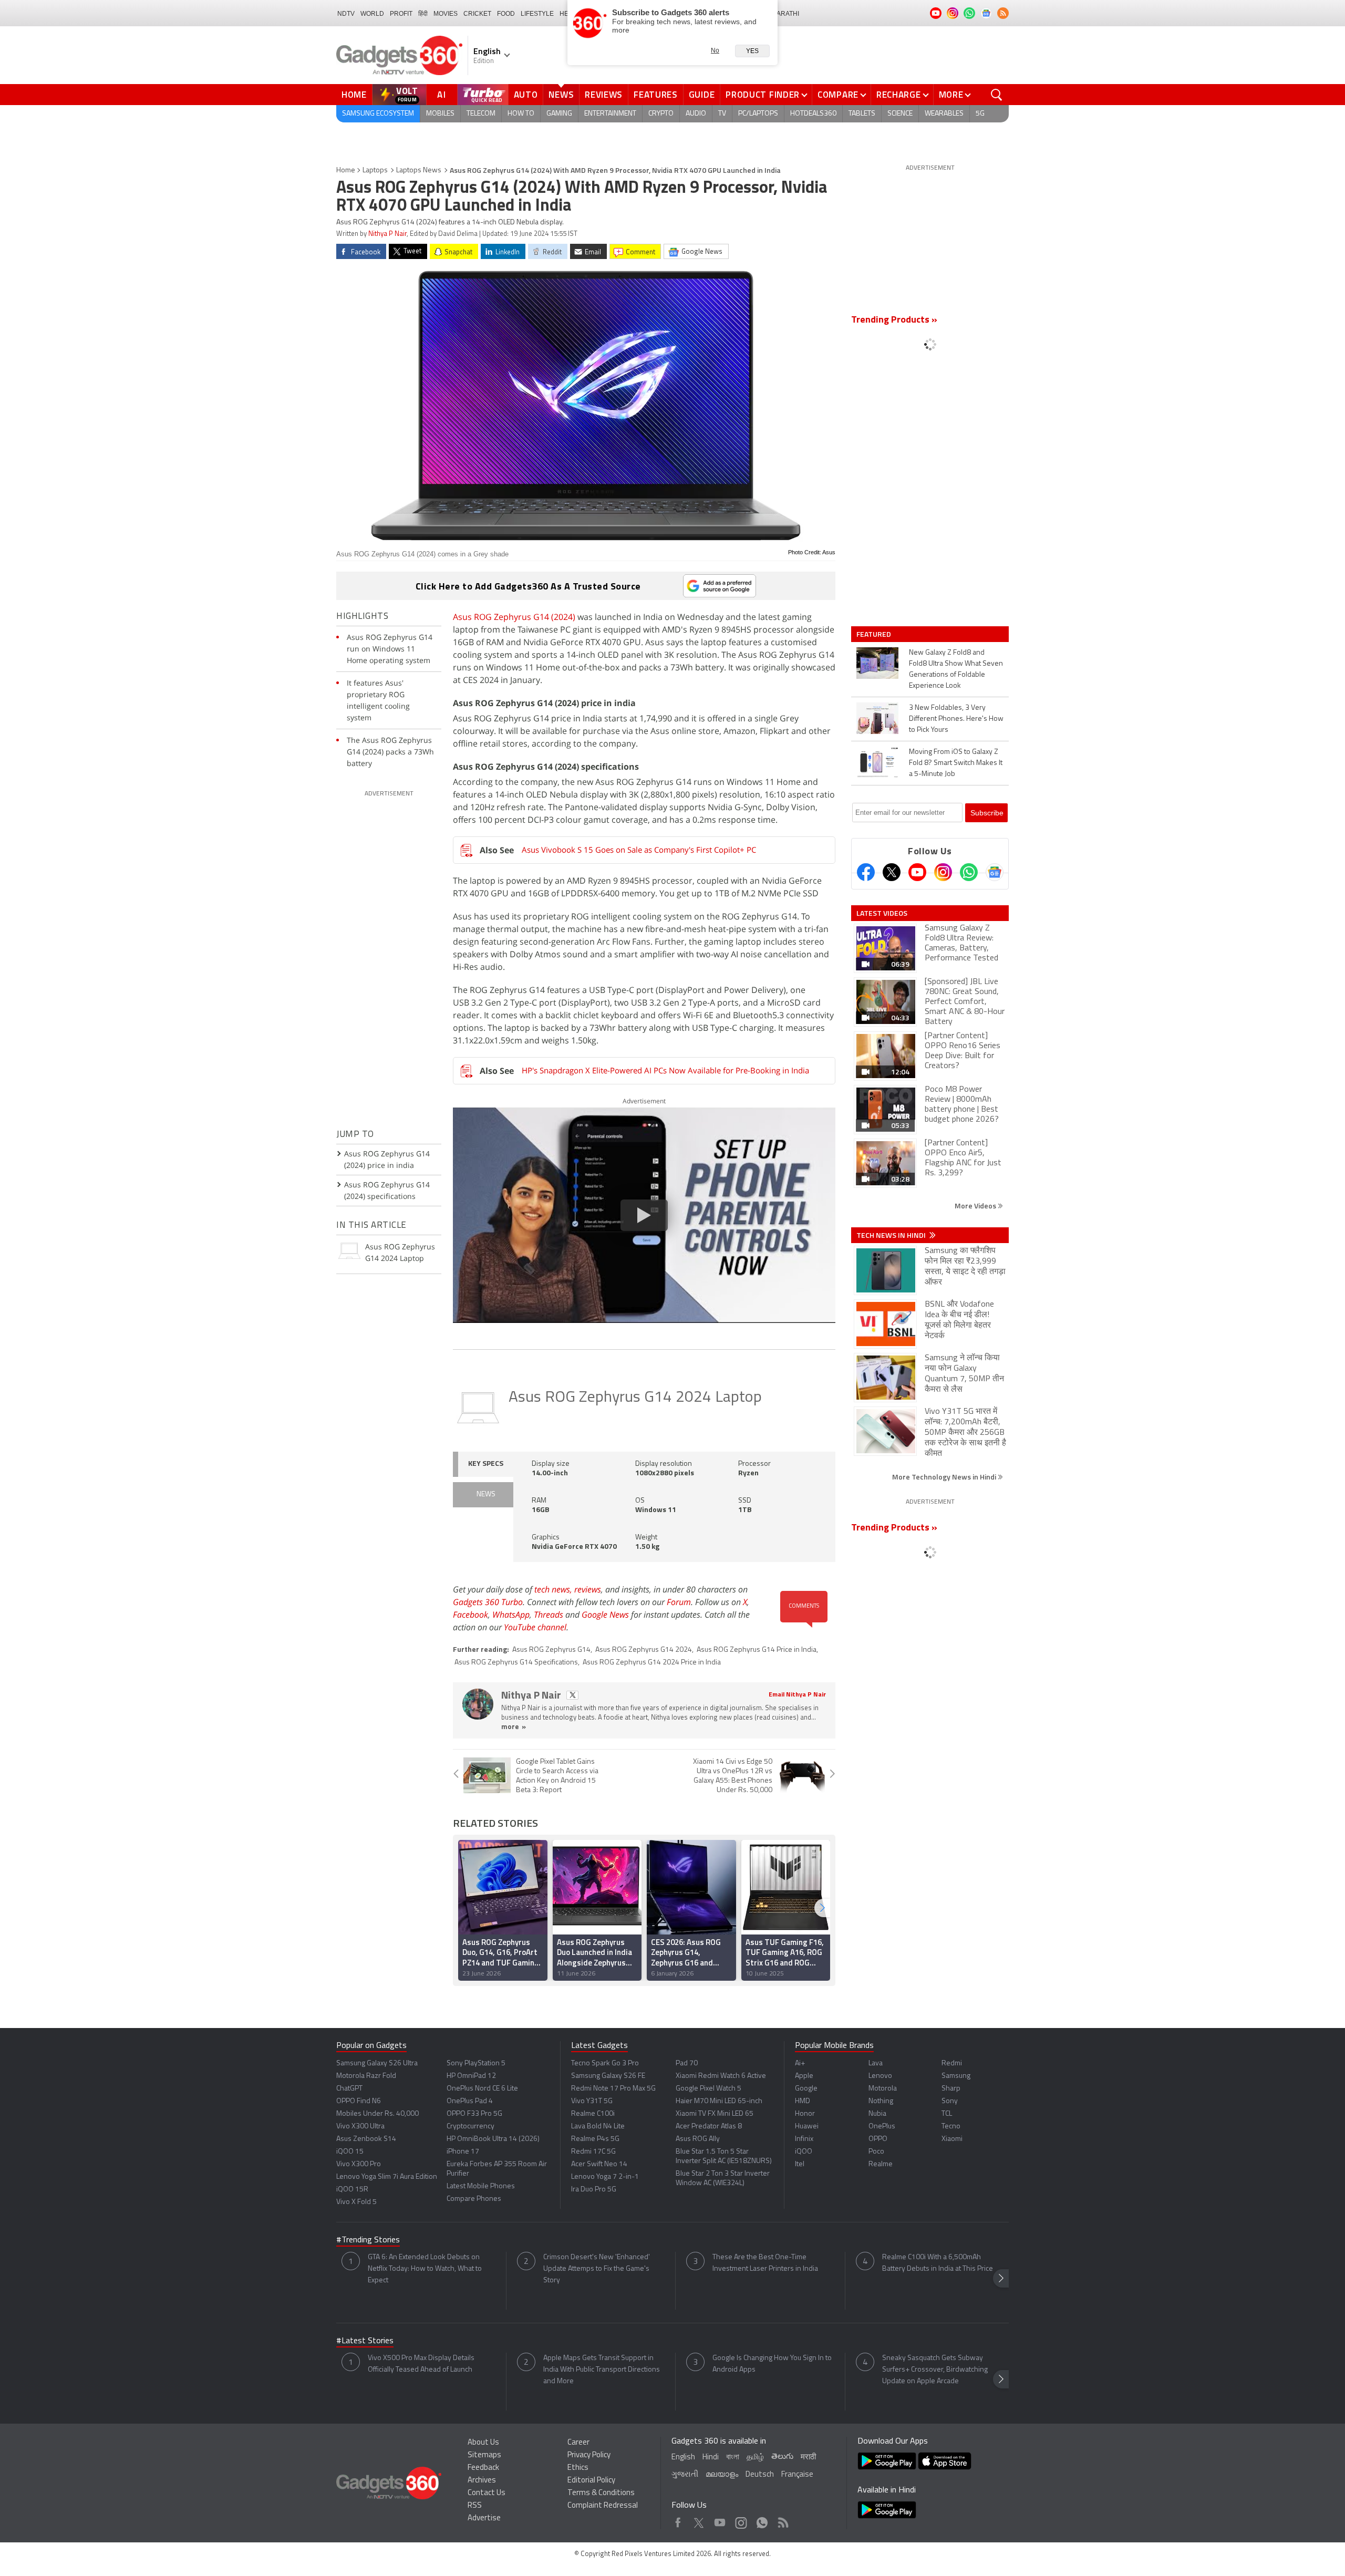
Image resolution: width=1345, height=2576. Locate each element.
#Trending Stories (368, 2240)
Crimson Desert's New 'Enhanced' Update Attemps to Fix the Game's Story (597, 2269)
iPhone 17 (463, 2152)
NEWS (486, 1494)
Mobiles (440, 114)
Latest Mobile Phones (481, 2186)
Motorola (883, 2089)
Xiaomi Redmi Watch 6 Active (721, 2076)
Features (656, 95)
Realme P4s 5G (595, 2139)
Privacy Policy (589, 2455)
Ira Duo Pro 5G (594, 2190)
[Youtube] (917, 872)
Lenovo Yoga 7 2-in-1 (605, 2177)
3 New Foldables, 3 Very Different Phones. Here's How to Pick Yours (956, 719)
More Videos (976, 1206)
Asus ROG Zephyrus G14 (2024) (514, 617)
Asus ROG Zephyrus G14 (551, 1650)
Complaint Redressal (603, 2506)
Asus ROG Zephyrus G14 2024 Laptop (635, 1398)
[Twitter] (892, 872)
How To (521, 114)
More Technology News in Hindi (945, 1477)
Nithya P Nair (387, 234)
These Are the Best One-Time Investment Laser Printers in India (765, 2263)
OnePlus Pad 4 (470, 2101)
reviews (588, 1589)
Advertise (484, 2518)
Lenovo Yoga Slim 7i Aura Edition (387, 2177)
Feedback (483, 2468)
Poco (876, 2152)
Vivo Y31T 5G (592, 2101)
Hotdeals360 (813, 114)
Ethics (578, 2468)
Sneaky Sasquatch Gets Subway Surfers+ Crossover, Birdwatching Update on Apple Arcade (935, 2370)
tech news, (554, 1589)
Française (797, 2475)
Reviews (604, 95)
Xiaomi (952, 2139)
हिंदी (423, 14)
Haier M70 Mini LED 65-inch (719, 2101)
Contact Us (487, 2493)
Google (806, 2089)
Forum (679, 1602)
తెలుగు (782, 2457)
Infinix (804, 2139)
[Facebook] (866, 872)
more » (514, 1727)
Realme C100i (593, 2114)
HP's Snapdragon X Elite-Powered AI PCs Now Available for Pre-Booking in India (665, 1070)
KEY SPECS (486, 1464)
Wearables (944, 114)
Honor (805, 2114)
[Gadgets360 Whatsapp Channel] (969, 872)
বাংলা (733, 2458)
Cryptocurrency (470, 2127)
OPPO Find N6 (359, 2101)
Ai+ (800, 2063)
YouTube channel (535, 1627)
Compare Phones (474, 2199)
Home (354, 95)
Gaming (559, 114)
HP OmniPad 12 (471, 2076)
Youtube (720, 2520)
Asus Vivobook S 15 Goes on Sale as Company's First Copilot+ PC (639, 850)
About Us (483, 2443)
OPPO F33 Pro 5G (474, 2114)
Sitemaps (484, 2455)
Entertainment (610, 114)
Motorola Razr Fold (366, 2076)
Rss (782, 2520)
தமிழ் (755, 2458)
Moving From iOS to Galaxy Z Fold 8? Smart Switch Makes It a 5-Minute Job (956, 763)
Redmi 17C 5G (593, 2152)
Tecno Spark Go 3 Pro (605, 2063)
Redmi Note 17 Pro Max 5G (613, 2089)
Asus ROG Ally (698, 2139)
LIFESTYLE (537, 14)
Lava (876, 2063)
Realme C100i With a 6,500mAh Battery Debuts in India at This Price (938, 2263)
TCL (947, 2114)
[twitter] (572, 1695)
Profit (401, 14)
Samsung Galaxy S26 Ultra (377, 2063)
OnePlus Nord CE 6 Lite (482, 2089)
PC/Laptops (758, 114)
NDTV (346, 14)
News (561, 95)
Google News (605, 1615)
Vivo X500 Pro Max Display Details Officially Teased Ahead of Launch (421, 2364)
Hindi (711, 2458)
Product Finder (763, 95)
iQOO (804, 2152)
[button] (822, 1908)
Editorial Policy (591, 2481)
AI (442, 95)
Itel (800, 2164)
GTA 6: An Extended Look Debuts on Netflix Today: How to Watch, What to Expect (425, 2269)
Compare (838, 95)
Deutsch (760, 2475)
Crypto (661, 114)
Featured (875, 634)
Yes (752, 51)
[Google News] (995, 872)
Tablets (862, 114)
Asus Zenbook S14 (366, 2139)
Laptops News (419, 170)
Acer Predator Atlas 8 (709, 2127)
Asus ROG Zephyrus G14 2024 (644, 1650)
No (715, 50)
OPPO (878, 2139)
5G (980, 114)
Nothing (881, 2101)
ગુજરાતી (685, 2475)
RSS (475, 2506)
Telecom (481, 114)
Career (578, 2443)
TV (722, 114)
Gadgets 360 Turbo (488, 1602)
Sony (950, 2101)
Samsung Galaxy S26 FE (608, 2076)
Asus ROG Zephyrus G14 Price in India (757, 1650)
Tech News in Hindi (892, 1235)
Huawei (807, 2127)
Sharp (951, 2089)
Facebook (470, 1615)
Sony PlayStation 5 (476, 2063)
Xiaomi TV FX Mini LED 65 (715, 2114)
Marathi (785, 14)
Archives (482, 2481)
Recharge (899, 95)
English (683, 2458)
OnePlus (882, 2127)
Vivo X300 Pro (359, 2164)
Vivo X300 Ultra (360, 2127)
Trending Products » (894, 320)
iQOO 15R (352, 2190)
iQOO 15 (350, 2152)
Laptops (375, 170)
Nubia (877, 2114)
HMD (803, 2101)
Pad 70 (687, 2063)
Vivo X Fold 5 (356, 2202)
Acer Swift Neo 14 (599, 2164)
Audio (696, 114)
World (372, 14)
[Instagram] (943, 872)
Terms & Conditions (601, 2493)
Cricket (477, 14)
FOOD (506, 14)
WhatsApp (511, 1615)
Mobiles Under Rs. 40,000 (377, 2114)
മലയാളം (722, 2475)
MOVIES (446, 14)
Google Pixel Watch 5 (708, 2089)
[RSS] (1003, 13)
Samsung (956, 2076)
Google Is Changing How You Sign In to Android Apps (772, 2364)
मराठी (808, 2458)
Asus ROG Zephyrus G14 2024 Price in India (652, 1663)
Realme (881, 2164)
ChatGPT (349, 2089)
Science (900, 114)
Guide (702, 95)
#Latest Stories (365, 2341)
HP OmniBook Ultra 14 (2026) (493, 2139)
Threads (549, 1615)
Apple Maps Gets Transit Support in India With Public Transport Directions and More (602, 2370)
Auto (526, 95)
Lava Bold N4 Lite (598, 2127)
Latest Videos (882, 913)
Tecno (951, 2127)
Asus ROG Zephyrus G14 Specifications (516, 1663)
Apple (804, 2076)
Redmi (952, 2063)
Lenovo (880, 2076)
